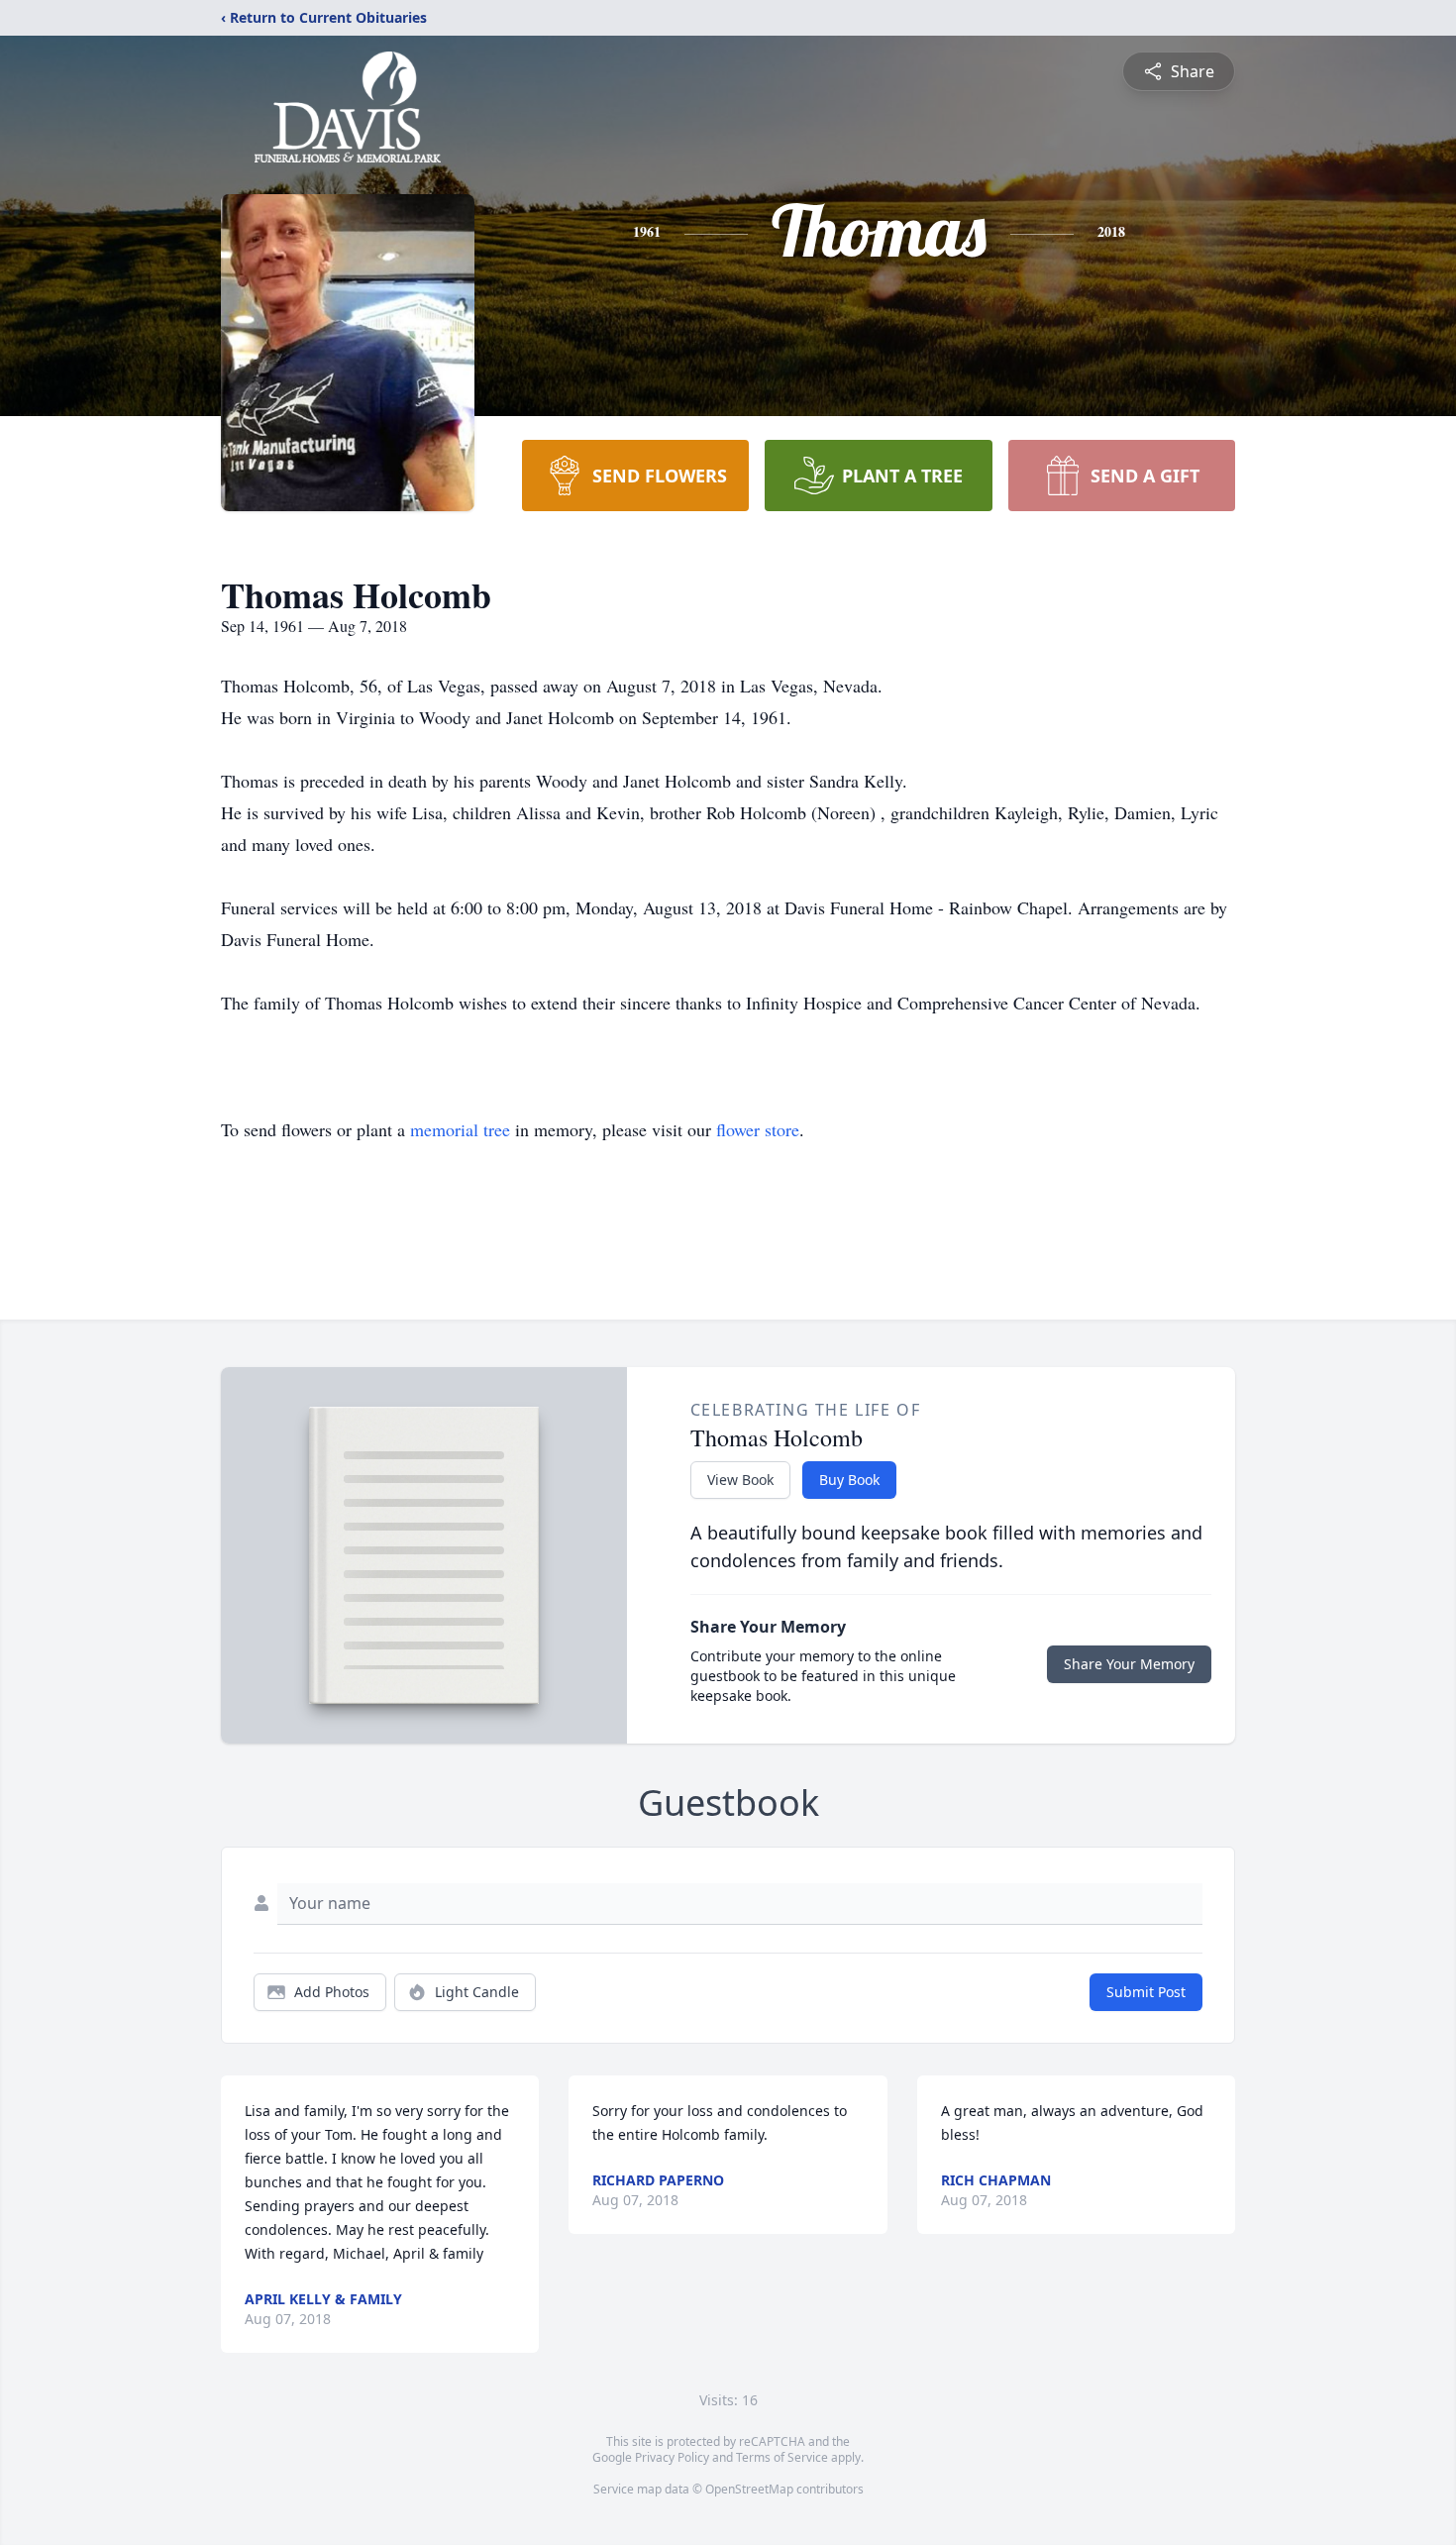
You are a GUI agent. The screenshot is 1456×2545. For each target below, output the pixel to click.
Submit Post (1146, 1992)
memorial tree (460, 1129)
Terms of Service (782, 2457)
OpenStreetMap (749, 2489)
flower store (758, 1129)
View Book (740, 1480)
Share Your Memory (1129, 1664)
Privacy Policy (672, 2457)
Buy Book (849, 1480)
